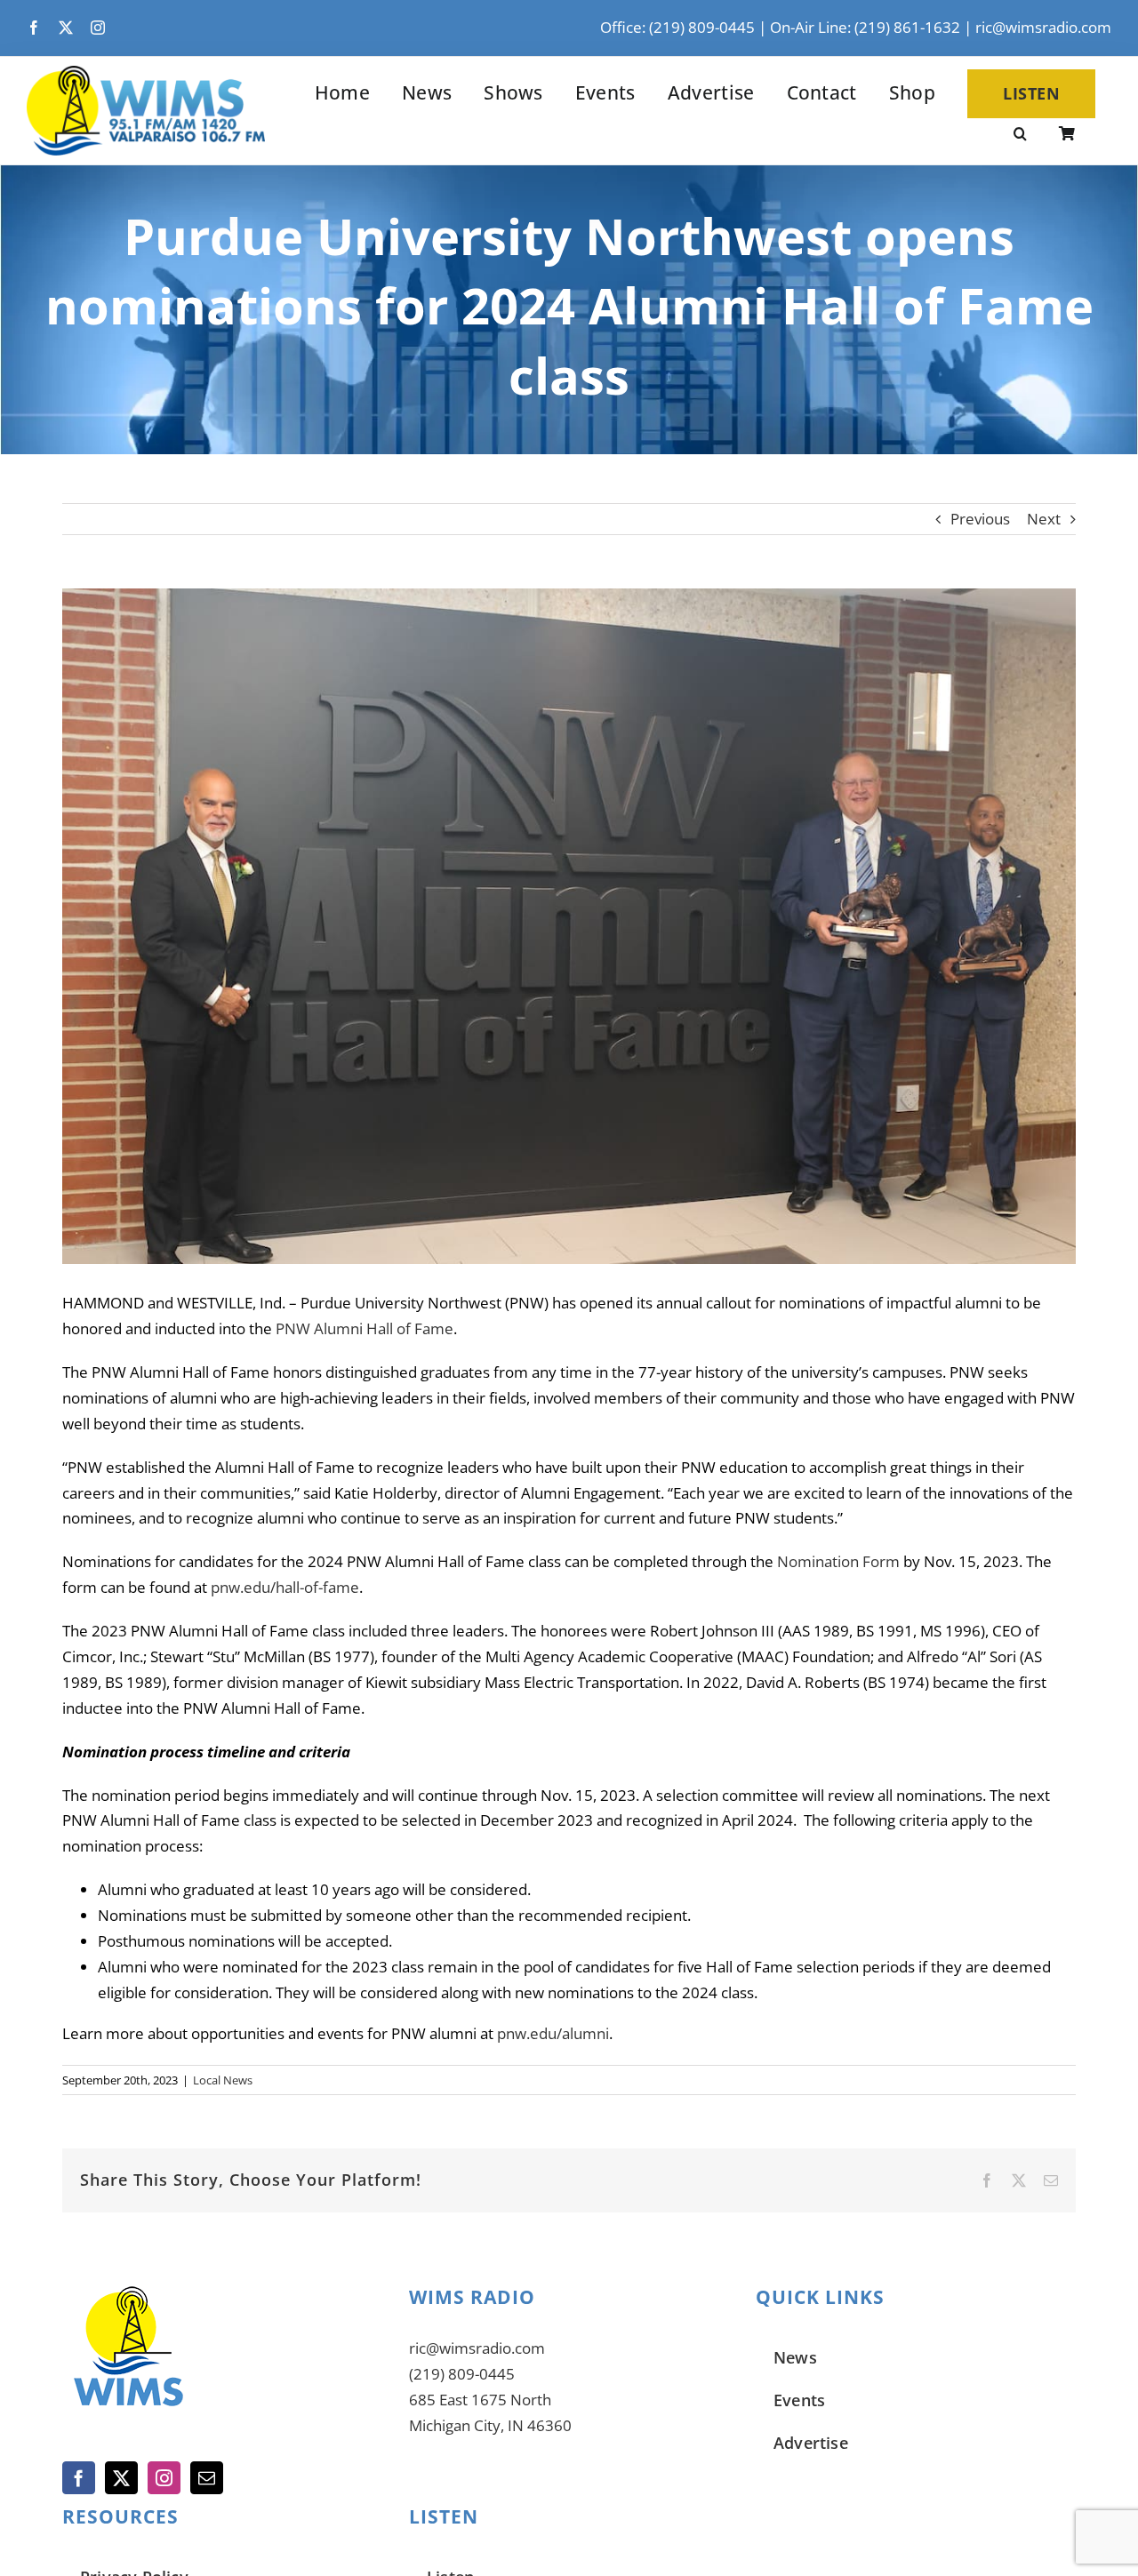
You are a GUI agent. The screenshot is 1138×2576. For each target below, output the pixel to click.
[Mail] (207, 2478)
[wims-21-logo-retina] (146, 73)
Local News (223, 2080)
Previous (980, 519)
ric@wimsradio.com (1043, 27)
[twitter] (66, 28)
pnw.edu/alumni (551, 2033)
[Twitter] (121, 2478)
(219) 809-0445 (462, 2374)
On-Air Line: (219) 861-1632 (865, 27)
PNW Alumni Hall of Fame (365, 1328)
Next (1044, 519)
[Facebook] (79, 2478)
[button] (1020, 135)
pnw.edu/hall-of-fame (285, 1587)
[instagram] (98, 28)
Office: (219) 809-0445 (677, 27)
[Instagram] (164, 2478)
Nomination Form (838, 1561)
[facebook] (34, 28)
